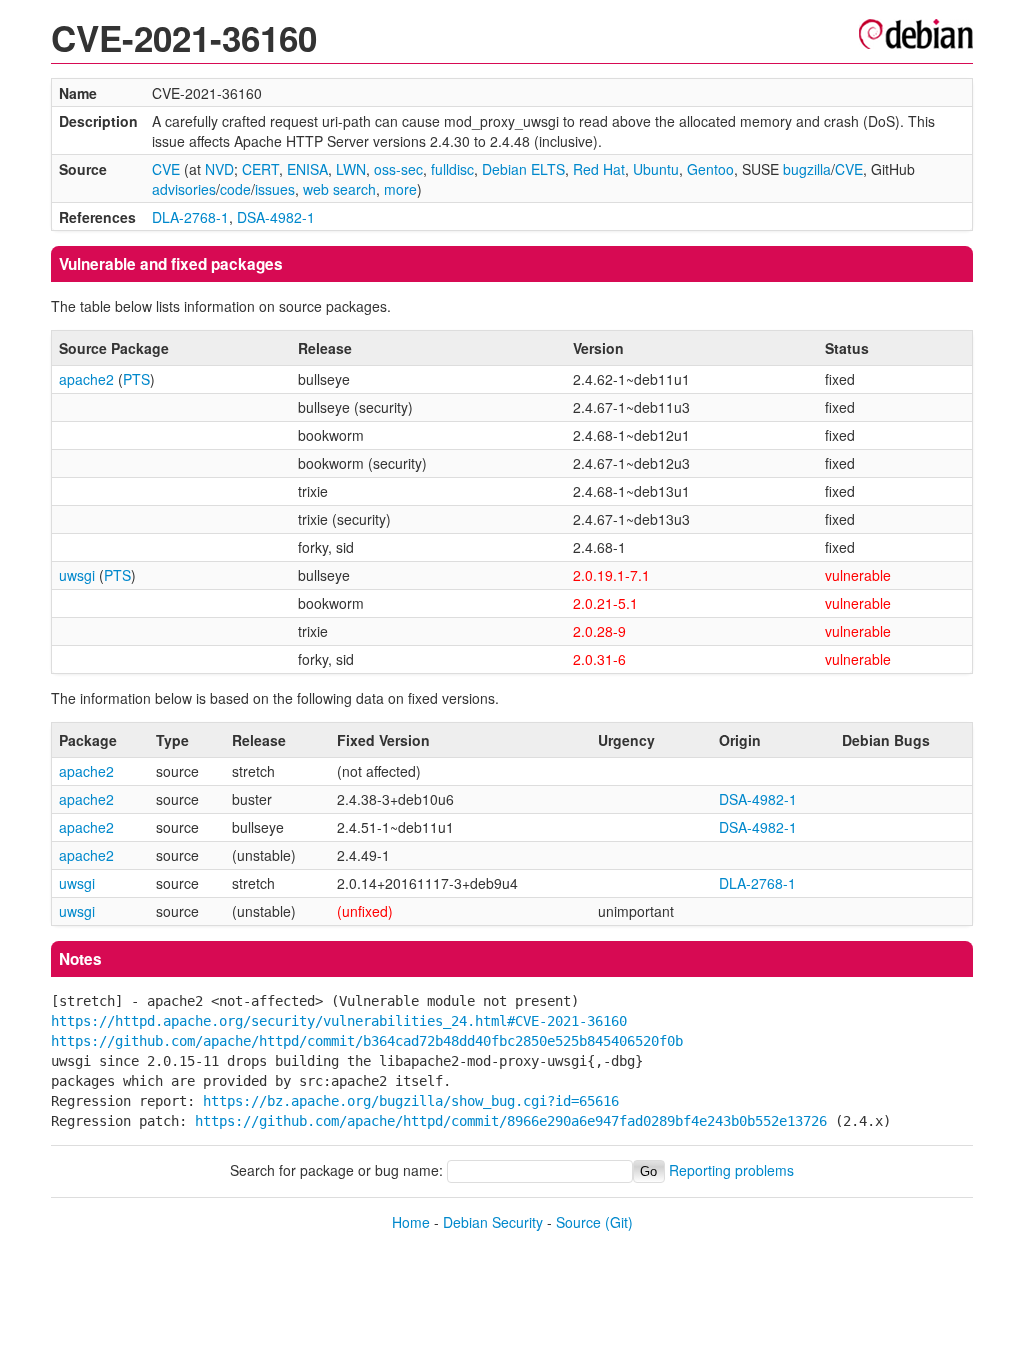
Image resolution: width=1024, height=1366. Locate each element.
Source (578, 1222)
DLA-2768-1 (190, 217)
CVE (166, 169)
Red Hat (599, 169)
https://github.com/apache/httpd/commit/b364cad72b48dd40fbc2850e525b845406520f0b (367, 1041)
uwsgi (77, 575)
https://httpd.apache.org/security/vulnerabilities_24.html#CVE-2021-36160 (339, 1021)
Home (411, 1222)
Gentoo (710, 169)
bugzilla (807, 169)
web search (339, 189)
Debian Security (493, 1222)
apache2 (86, 379)
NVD (219, 169)
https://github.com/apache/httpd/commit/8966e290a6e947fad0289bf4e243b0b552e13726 (511, 1121)
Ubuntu (656, 169)
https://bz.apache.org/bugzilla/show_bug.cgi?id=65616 (411, 1101)
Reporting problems (731, 1170)
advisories (184, 189)
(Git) (619, 1222)
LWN (351, 169)
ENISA (307, 169)
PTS (136, 379)
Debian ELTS (523, 169)
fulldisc (452, 169)
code (235, 189)
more (400, 189)
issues (275, 189)
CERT (260, 169)
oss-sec (398, 169)
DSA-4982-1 (276, 217)
